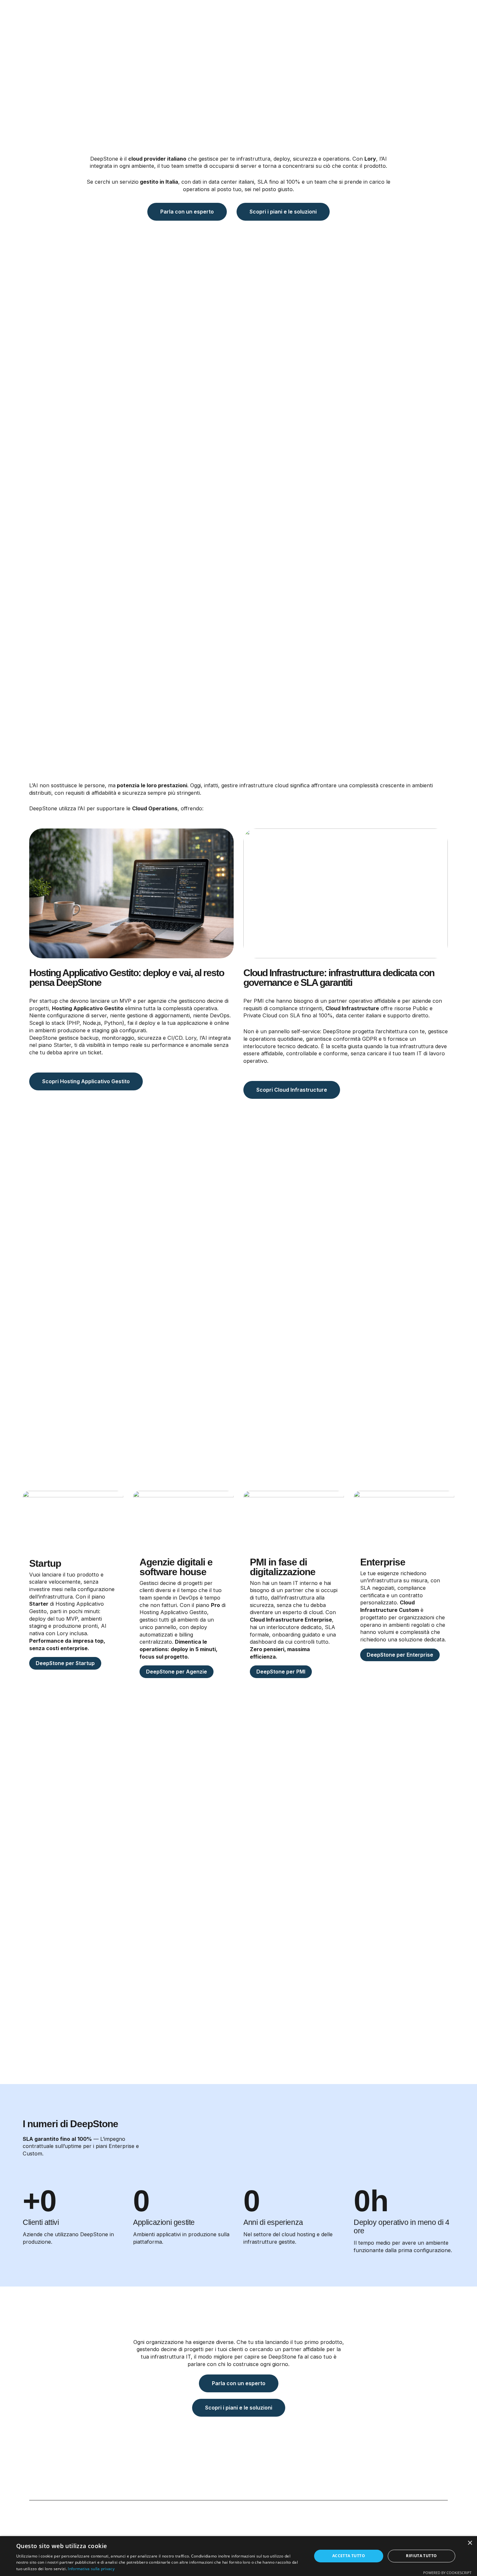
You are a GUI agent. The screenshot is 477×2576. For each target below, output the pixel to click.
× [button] (470, 2543)
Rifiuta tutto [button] (421, 2556)
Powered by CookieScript (447, 2573)
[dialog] (238, 2556)
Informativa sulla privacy (91, 2569)
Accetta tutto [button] (349, 2556)
